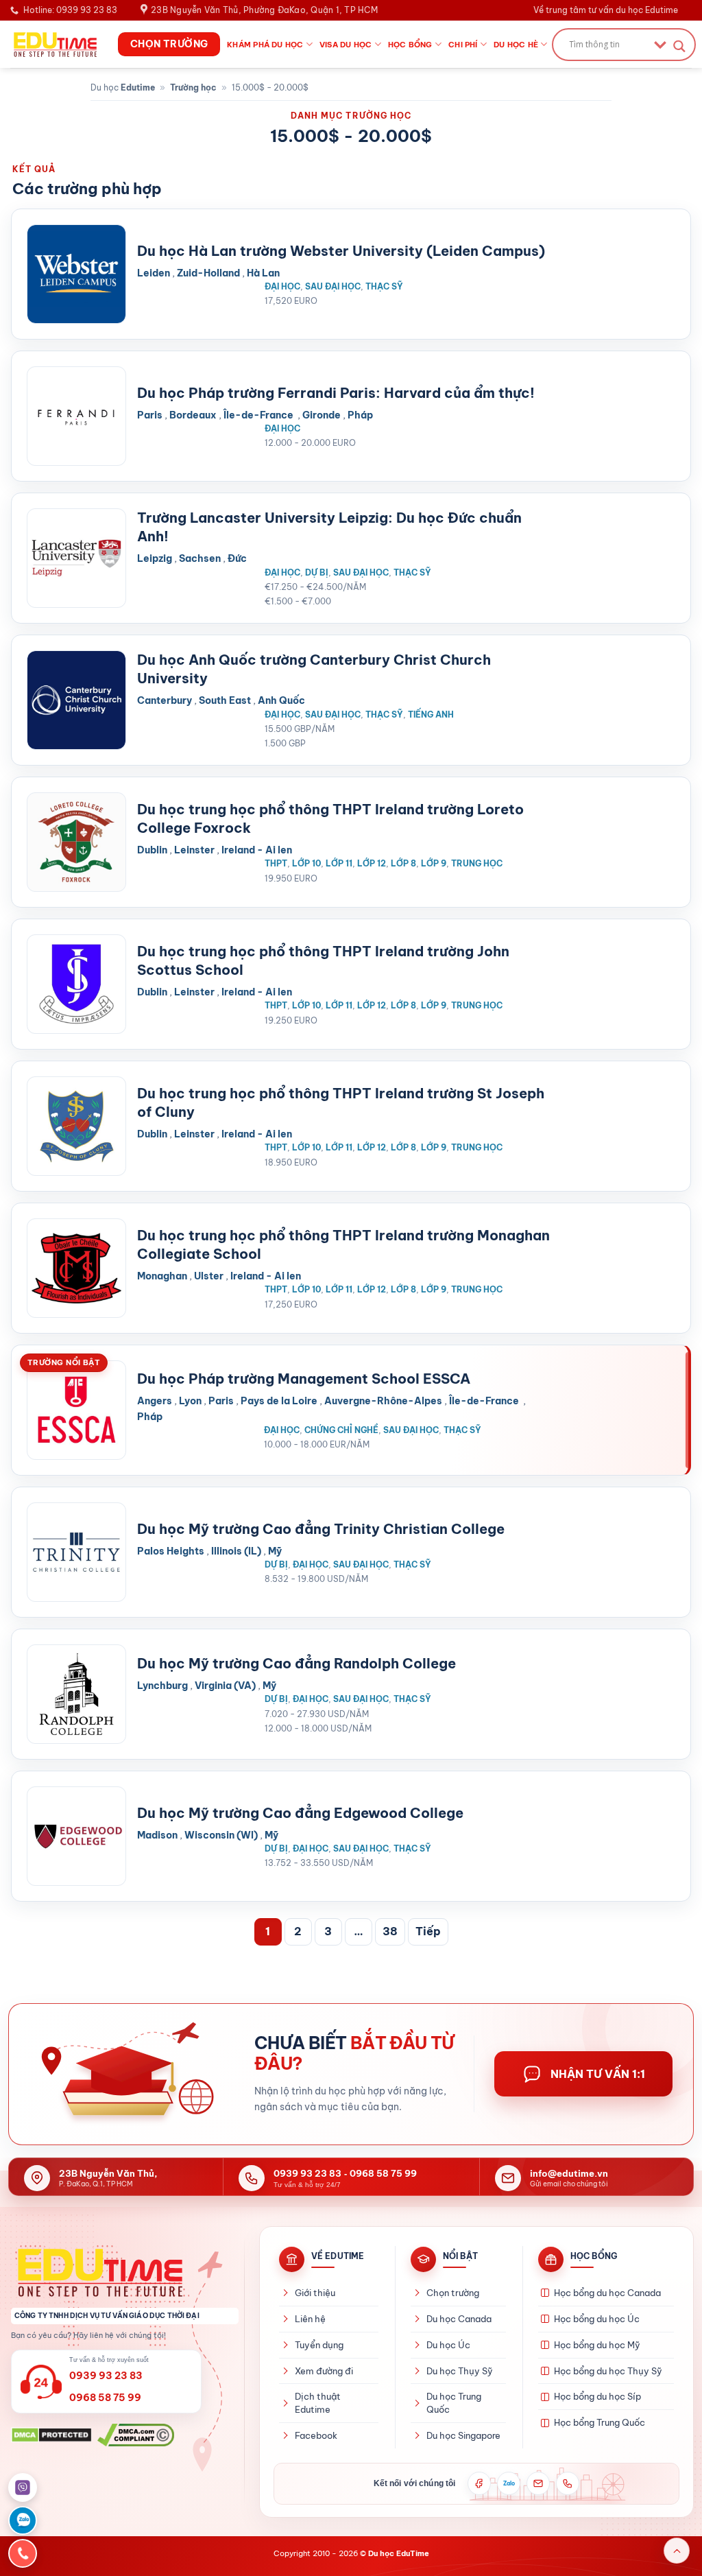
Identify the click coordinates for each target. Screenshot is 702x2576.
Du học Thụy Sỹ (460, 2371)
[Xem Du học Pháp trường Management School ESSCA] (76, 1410)
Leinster (194, 850)
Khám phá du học (265, 45)
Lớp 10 (306, 863)
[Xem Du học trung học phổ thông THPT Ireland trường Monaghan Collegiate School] (76, 1268)
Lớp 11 (339, 863)
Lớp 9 (434, 863)
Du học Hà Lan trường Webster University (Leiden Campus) (341, 251)
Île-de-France (259, 415)
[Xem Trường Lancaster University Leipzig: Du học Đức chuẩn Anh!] (76, 558)
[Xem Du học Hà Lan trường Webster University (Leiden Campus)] (76, 274)
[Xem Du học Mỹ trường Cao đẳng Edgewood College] (76, 1836)
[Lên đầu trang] (677, 2551)
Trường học (193, 87)
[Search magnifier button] (679, 46)
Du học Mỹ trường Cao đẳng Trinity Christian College (321, 1529)
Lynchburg (162, 1686)
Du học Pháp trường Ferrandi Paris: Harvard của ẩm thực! (336, 393)
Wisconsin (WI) (221, 1835)
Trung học (477, 863)
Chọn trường (453, 2293)
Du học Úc (448, 2345)
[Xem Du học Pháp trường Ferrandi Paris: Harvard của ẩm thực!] (76, 416)
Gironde (322, 415)
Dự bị (317, 572)
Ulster (209, 1276)
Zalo (509, 2483)
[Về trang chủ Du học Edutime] (125, 2272)
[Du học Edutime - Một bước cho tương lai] (54, 44)
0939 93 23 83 (307, 2173)
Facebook (316, 2435)
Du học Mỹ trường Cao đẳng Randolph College (296, 1663)
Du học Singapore (463, 2435)
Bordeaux (193, 415)
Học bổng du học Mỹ (597, 2345)
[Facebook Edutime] (479, 2483)
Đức (237, 558)
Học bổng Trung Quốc (600, 2422)
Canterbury (165, 700)
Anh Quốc (281, 700)
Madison (157, 1835)
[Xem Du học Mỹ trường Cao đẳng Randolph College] (76, 1694)
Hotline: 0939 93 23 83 (70, 10)
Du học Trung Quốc (454, 2403)
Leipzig (155, 558)
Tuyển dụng (319, 2345)
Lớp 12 (372, 863)
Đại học (282, 286)
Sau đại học (333, 286)
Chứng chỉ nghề (341, 1430)
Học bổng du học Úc (597, 2319)
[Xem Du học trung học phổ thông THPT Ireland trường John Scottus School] (76, 984)
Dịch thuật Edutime (318, 2403)
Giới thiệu (315, 2293)
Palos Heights (171, 1551)
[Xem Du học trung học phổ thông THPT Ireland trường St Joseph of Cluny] (76, 1126)
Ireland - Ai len (257, 850)
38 (390, 1931)
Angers (155, 1401)
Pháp (360, 415)
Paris (150, 415)
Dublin (152, 850)
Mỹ (275, 1551)
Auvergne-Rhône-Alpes (383, 1401)
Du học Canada (459, 2319)
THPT (276, 863)
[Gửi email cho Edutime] (538, 2483)
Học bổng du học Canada (607, 2293)
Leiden (154, 273)
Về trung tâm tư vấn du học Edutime (606, 10)
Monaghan (162, 1276)
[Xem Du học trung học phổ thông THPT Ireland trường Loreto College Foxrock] (76, 842)
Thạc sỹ (384, 286)
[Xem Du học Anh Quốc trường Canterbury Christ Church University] (76, 700)
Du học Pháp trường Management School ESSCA (304, 1379)
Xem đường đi (324, 2371)
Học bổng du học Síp (597, 2396)
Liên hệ (310, 2319)
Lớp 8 (403, 863)
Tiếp (428, 1931)
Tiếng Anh (431, 714)
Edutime (138, 87)
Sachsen (200, 558)
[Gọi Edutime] (568, 2483)
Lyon (190, 1401)
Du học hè (516, 45)
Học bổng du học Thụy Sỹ (608, 2371)
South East (225, 700)
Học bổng (410, 45)
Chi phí (463, 45)
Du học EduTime (399, 2553)
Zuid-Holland (208, 273)
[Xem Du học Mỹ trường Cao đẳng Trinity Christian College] (76, 1552)
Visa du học (346, 45)
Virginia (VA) (225, 1686)
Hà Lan (263, 273)
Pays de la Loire (279, 1401)
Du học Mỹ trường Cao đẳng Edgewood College (300, 1813)
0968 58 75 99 (383, 2173)
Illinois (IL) (236, 1551)
